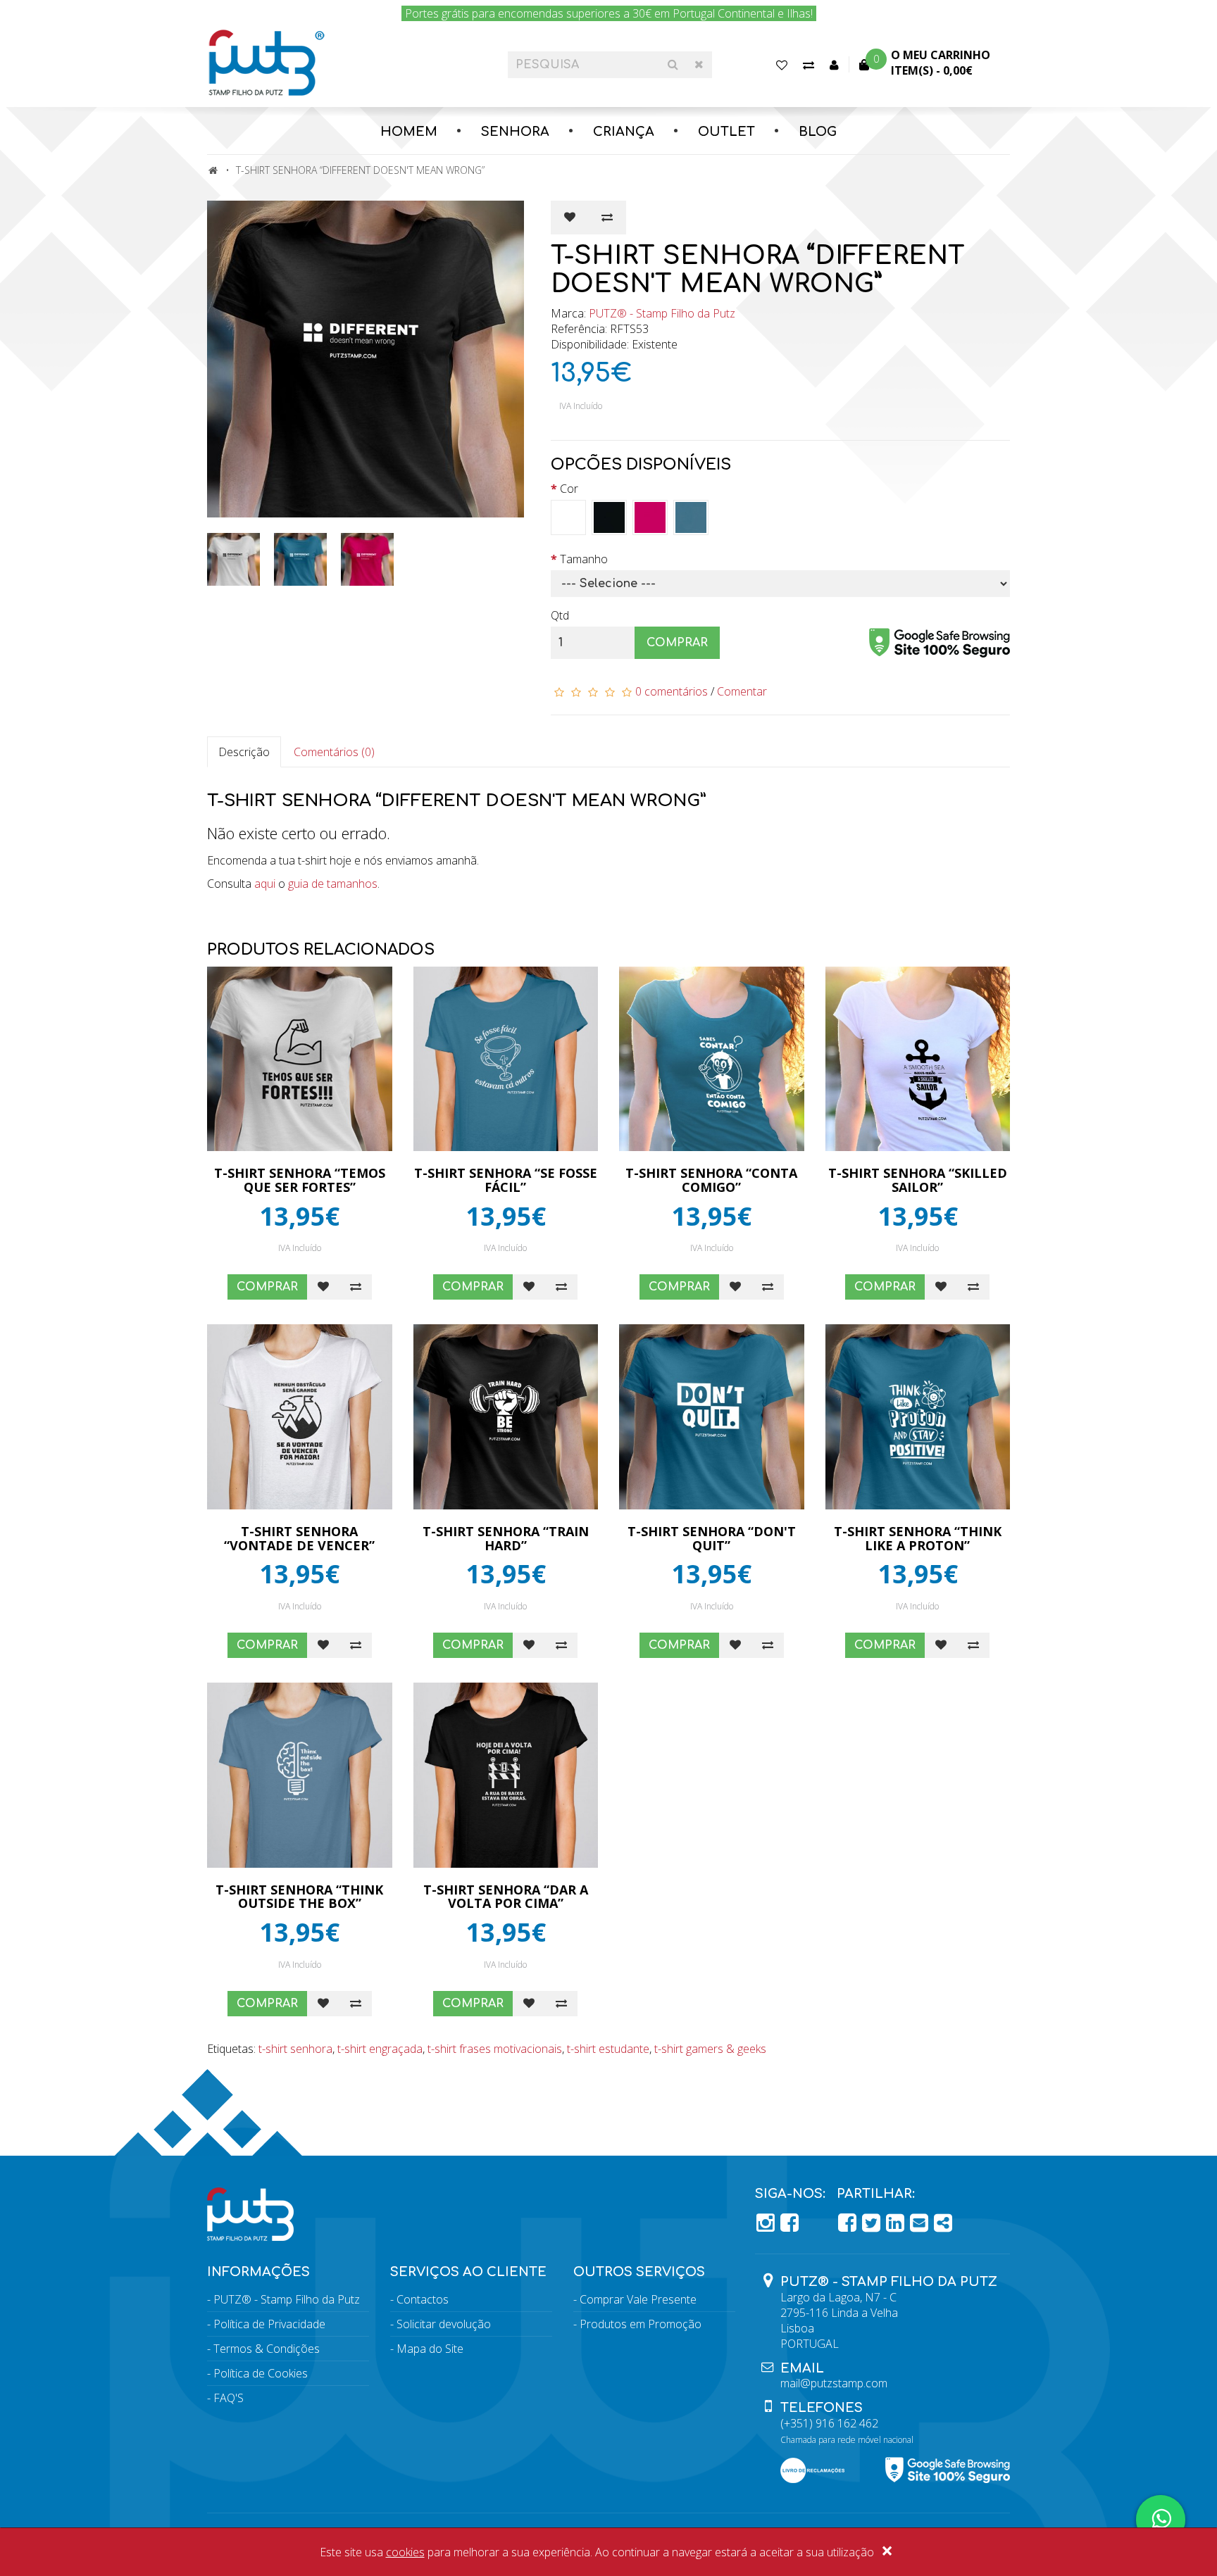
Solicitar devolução (444, 2324)
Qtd (560, 615)
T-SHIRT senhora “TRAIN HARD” (506, 1538)
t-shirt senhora (295, 2049)
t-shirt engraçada (380, 2049)
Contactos (423, 2299)
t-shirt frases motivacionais (495, 2049)
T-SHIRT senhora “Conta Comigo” (711, 1180)
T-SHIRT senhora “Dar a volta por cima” (506, 1897)
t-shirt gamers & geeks (710, 2049)
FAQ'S (229, 2398)
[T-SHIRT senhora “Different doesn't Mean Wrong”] (368, 359)
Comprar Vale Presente (638, 2299)
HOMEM (409, 132)
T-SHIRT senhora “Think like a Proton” (918, 1538)
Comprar (677, 643)
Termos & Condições (267, 2349)
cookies (405, 2552)
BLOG (818, 132)
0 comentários (672, 691)
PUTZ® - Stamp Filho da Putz (662, 313)
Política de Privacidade (269, 2324)
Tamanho (584, 559)
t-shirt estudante (608, 2049)
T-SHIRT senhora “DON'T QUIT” (712, 1538)
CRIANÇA (624, 132)
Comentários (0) (334, 752)
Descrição (244, 752)
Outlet (726, 132)
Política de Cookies (261, 2373)
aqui (265, 884)
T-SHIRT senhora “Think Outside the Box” (299, 1897)
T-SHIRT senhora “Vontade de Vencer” (299, 1538)
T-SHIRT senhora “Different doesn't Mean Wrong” (360, 170)
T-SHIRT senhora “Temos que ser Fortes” (300, 1180)
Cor (569, 489)
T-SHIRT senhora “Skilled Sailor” (918, 1180)
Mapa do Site (430, 2349)
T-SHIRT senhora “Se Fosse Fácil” (506, 1180)
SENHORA (515, 132)
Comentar (742, 691)
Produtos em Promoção (641, 2324)
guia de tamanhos (333, 884)
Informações (258, 2272)
